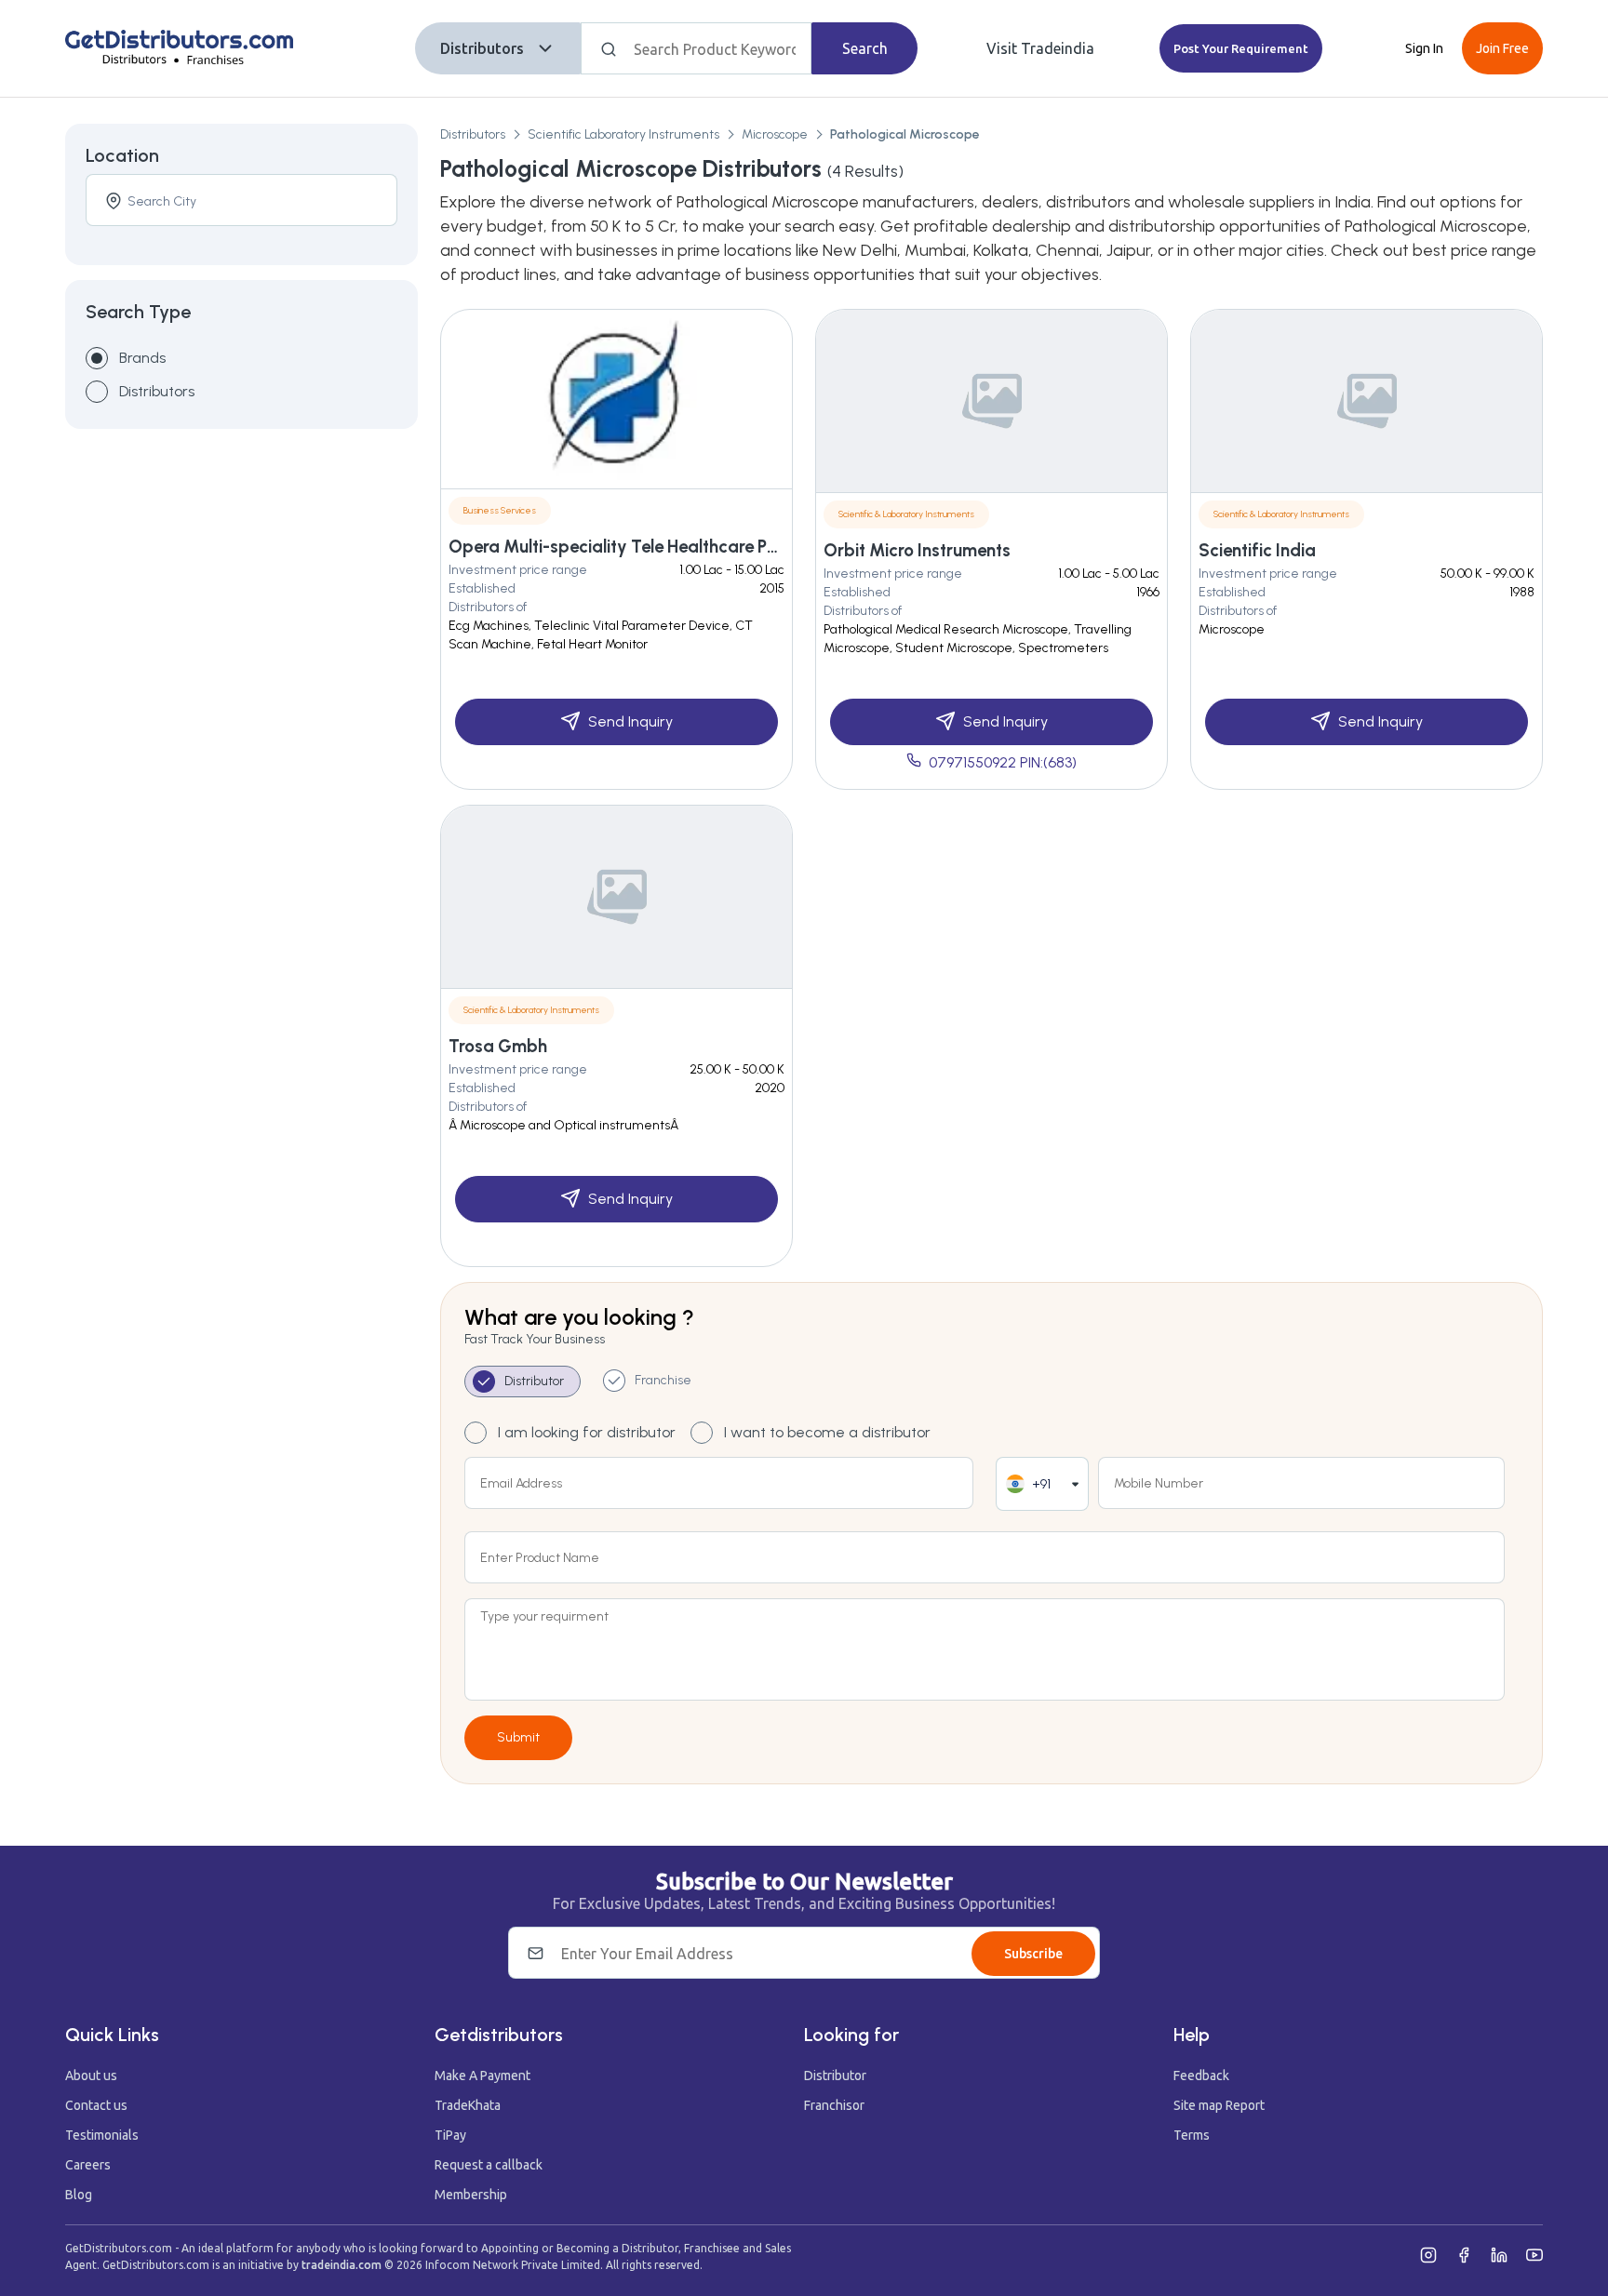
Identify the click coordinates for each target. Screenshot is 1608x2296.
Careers (88, 2165)
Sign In (1424, 48)
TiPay (450, 2135)
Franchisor (834, 2105)
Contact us (96, 2105)
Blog (79, 2195)
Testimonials (102, 2135)
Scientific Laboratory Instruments (623, 134)
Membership (471, 2195)
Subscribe (1033, 1954)
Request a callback (489, 2165)
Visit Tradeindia (1040, 48)
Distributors (482, 48)
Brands (142, 358)
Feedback (1201, 2076)
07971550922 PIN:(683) (1003, 762)
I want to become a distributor (827, 1432)
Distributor (835, 2076)
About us (91, 2076)
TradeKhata (468, 2105)
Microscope (775, 134)
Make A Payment (482, 2076)
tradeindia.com (342, 2265)
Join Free (1502, 48)
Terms (1192, 2135)
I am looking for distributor (587, 1432)
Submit (518, 1737)
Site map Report (1219, 2105)
